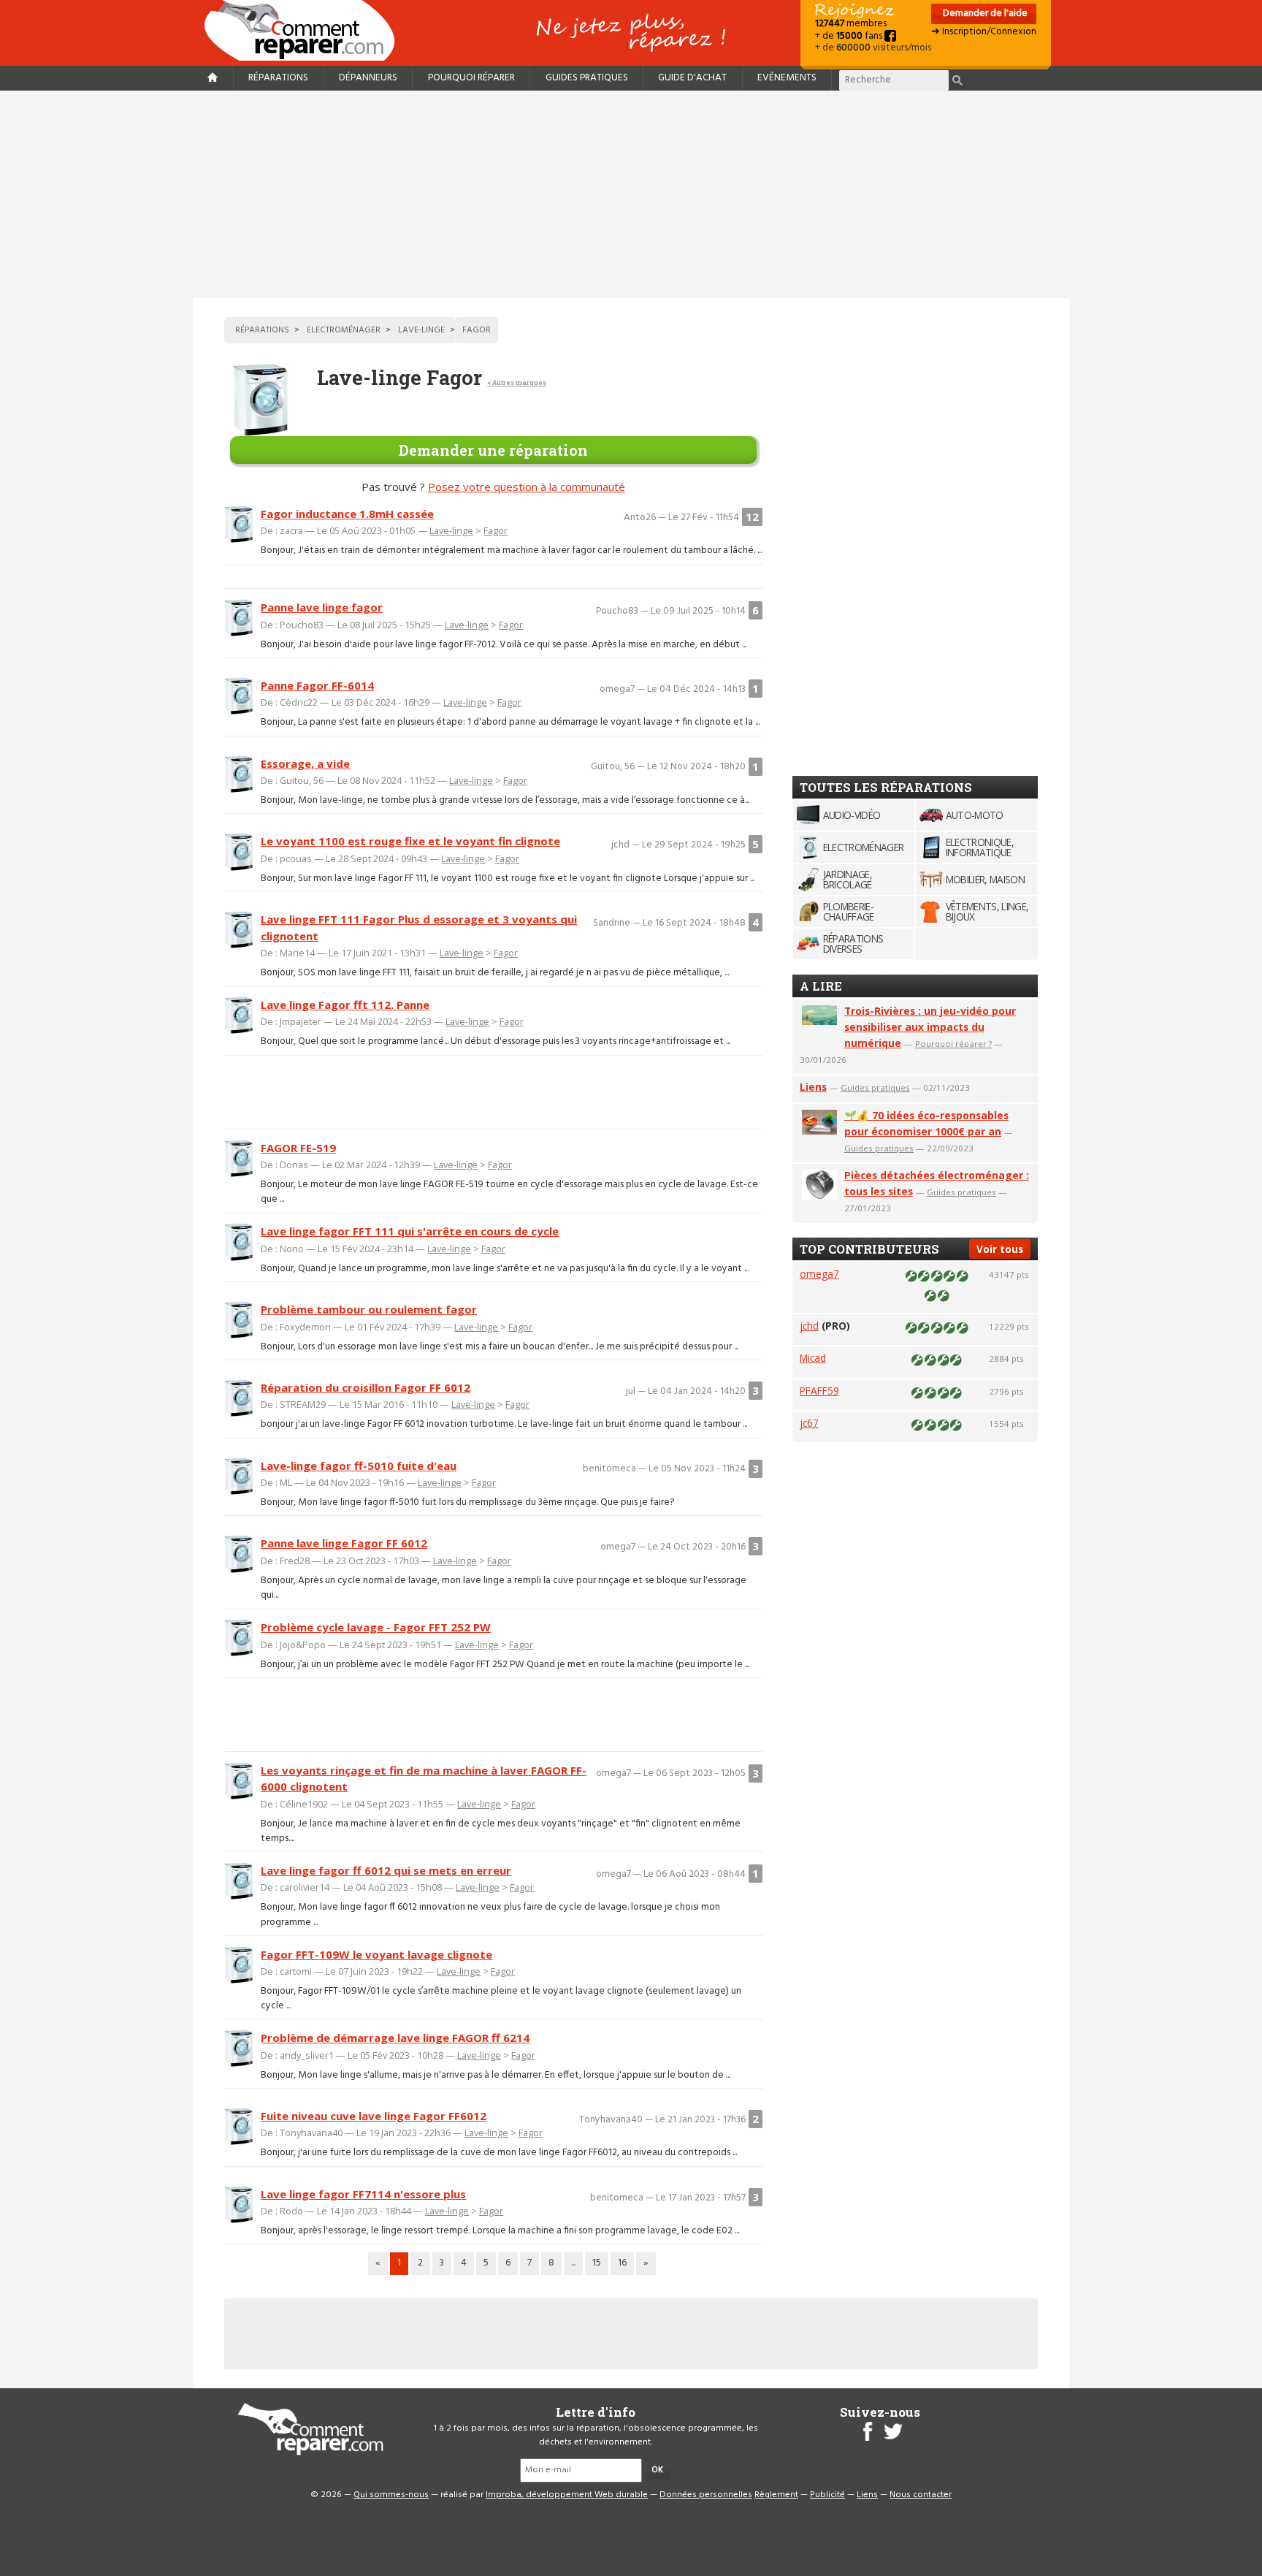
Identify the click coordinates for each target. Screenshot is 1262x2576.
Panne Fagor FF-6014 (317, 685)
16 (622, 2263)
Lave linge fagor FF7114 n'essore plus (363, 2194)
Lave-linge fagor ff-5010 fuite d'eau (359, 1466)
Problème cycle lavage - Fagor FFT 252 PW (376, 1627)
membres (851, 24)
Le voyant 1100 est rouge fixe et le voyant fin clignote (410, 841)
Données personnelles (706, 2495)
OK (657, 2470)
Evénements (787, 78)
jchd (809, 1326)
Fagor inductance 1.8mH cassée (347, 514)
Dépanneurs (368, 78)
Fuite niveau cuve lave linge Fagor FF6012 (374, 2116)
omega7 (819, 1274)
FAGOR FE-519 (298, 1148)
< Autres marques (517, 382)
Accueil (305, 30)
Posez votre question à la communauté (527, 487)
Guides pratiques (587, 78)
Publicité (827, 2495)
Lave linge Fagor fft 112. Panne (345, 1005)
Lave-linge (451, 530)
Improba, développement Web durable (567, 2495)
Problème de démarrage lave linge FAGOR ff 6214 (395, 2038)
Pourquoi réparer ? (953, 1044)
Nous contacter (921, 2495)
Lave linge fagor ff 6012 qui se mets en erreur (386, 1870)
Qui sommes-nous (391, 2495)
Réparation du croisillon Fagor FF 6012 (366, 1387)
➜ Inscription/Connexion (984, 32)
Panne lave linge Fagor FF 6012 (344, 1543)
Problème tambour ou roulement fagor (369, 1309)
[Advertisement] (631, 194)
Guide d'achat (692, 78)
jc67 (809, 1423)
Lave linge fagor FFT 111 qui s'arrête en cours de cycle (410, 1231)
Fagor (496, 530)
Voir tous (1000, 1249)
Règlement (776, 2495)
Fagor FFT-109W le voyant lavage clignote (376, 1954)
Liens (813, 1087)
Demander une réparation (493, 450)
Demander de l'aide (984, 14)
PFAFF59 (819, 1391)
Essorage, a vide (305, 763)
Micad (813, 1358)
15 (597, 2263)
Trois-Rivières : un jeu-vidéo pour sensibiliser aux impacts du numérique (930, 1027)
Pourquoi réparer (471, 78)
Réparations (278, 78)
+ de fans (850, 36)
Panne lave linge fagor (322, 607)
